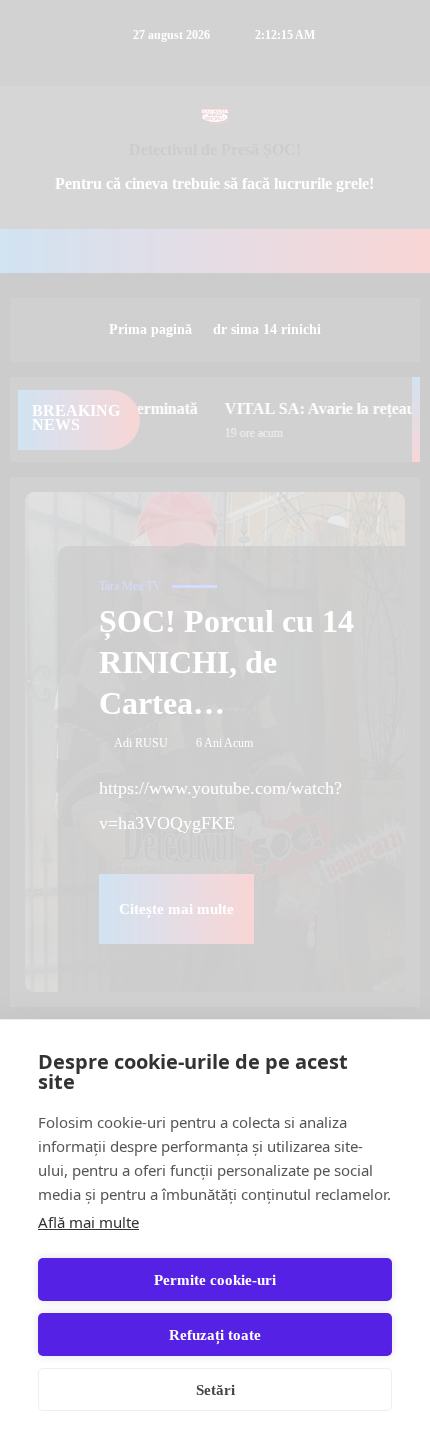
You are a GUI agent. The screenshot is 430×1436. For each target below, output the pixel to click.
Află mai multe (88, 1222)
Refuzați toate (215, 1335)
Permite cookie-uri (215, 1280)
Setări (215, 1390)
